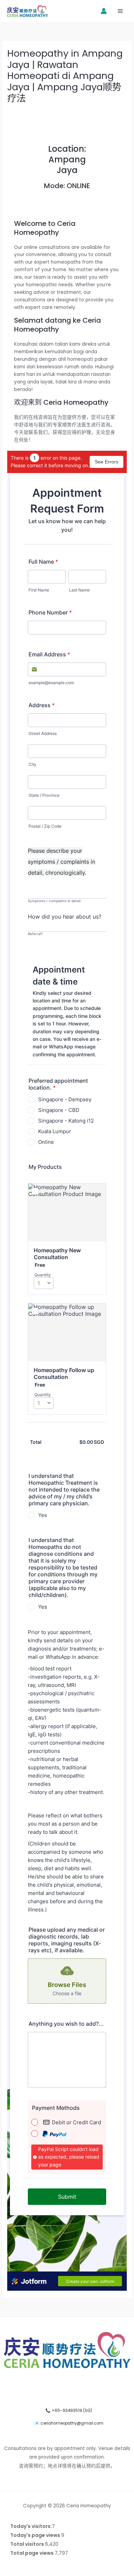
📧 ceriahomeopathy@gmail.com (69, 2423)
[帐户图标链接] (104, 11)
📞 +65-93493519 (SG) (69, 2411)
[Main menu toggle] (120, 11)
